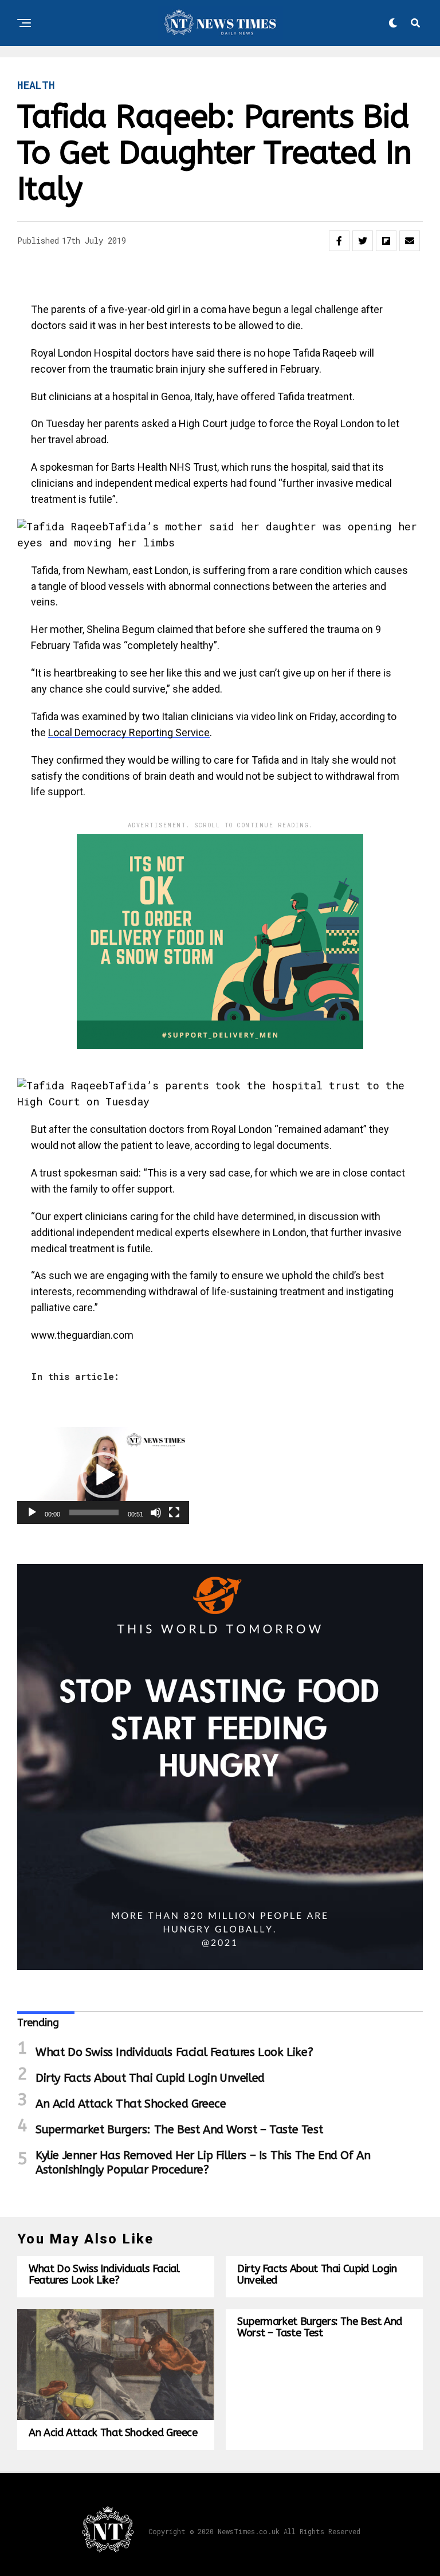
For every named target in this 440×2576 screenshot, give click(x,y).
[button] (103, 1475)
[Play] (32, 1512)
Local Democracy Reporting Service (129, 732)
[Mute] (156, 1512)
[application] (103, 1475)
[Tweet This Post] (363, 241)
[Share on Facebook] (339, 241)
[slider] (94, 1512)
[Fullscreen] (174, 1512)
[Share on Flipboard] (386, 241)
